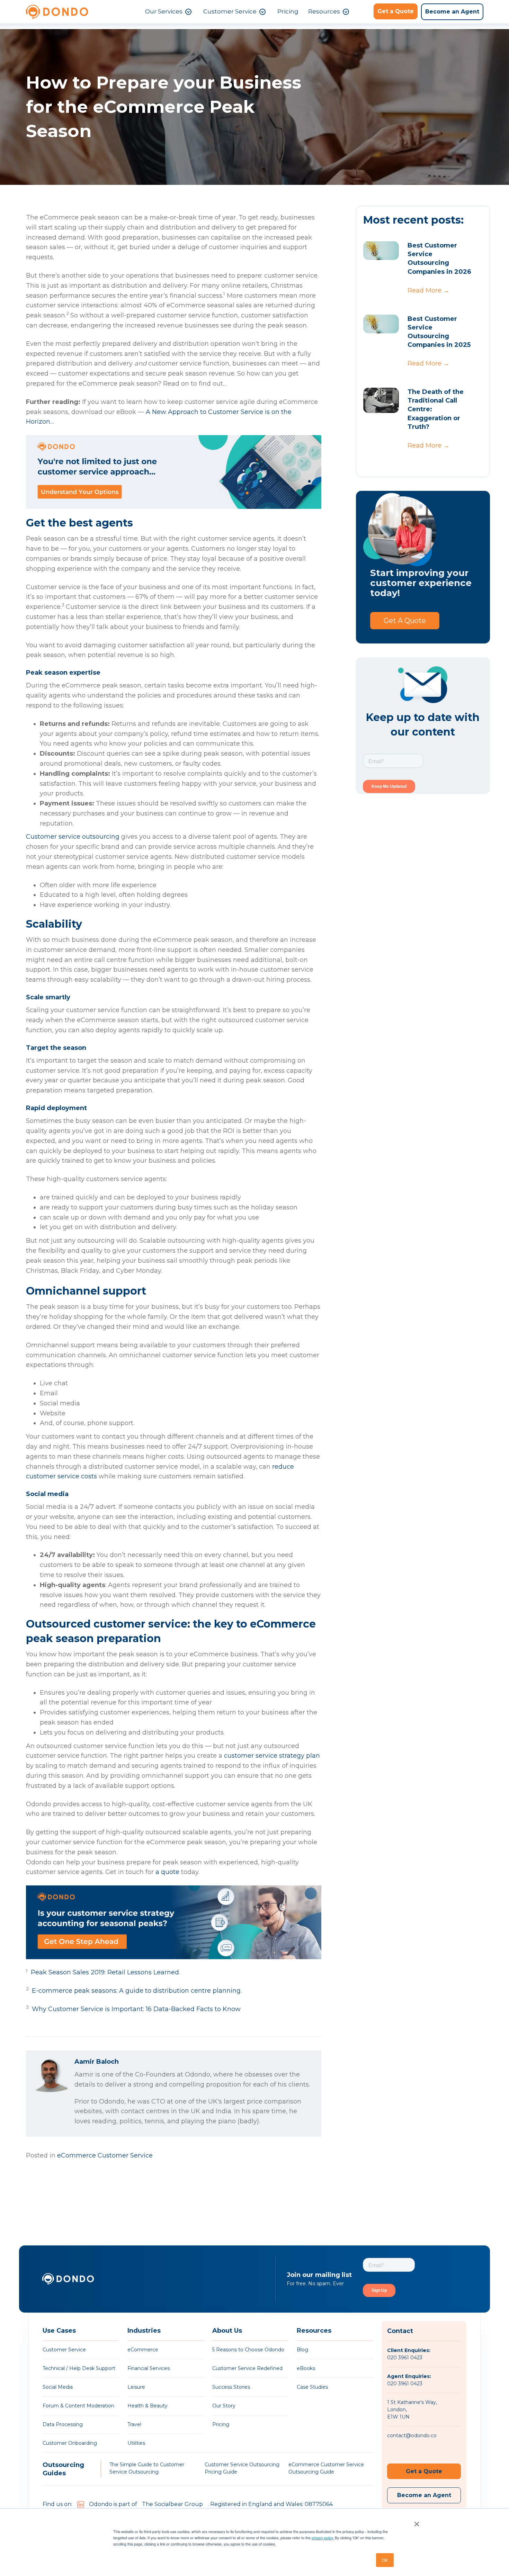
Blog (302, 2350)
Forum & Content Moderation (78, 2406)
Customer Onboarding (70, 2443)
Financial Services (149, 2368)
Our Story (224, 2406)
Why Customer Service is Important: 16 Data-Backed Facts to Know (136, 2009)
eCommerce (143, 2350)
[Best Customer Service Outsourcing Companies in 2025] (381, 324)
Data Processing (63, 2424)
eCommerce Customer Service (105, 2155)
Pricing (288, 11)
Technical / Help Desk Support (79, 2368)
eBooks (306, 2368)
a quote (167, 1872)
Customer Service (230, 11)
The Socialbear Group (172, 2504)
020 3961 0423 (405, 2358)
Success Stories (231, 2387)
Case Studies (312, 2387)
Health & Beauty (148, 2406)
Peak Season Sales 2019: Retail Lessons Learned (105, 1972)
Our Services (164, 11)
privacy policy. (323, 2538)
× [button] (415, 2522)
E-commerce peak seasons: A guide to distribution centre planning (136, 1991)
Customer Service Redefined (247, 2368)
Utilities (136, 2443)
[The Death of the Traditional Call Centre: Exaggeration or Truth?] (381, 400)
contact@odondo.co (412, 2435)
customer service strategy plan (272, 1756)
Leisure (136, 2387)
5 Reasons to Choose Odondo (248, 2350)
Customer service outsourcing (73, 837)
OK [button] (385, 2560)
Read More (428, 290)
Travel (134, 2424)
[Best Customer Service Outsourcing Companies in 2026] (381, 251)
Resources (324, 11)
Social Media (58, 2387)
